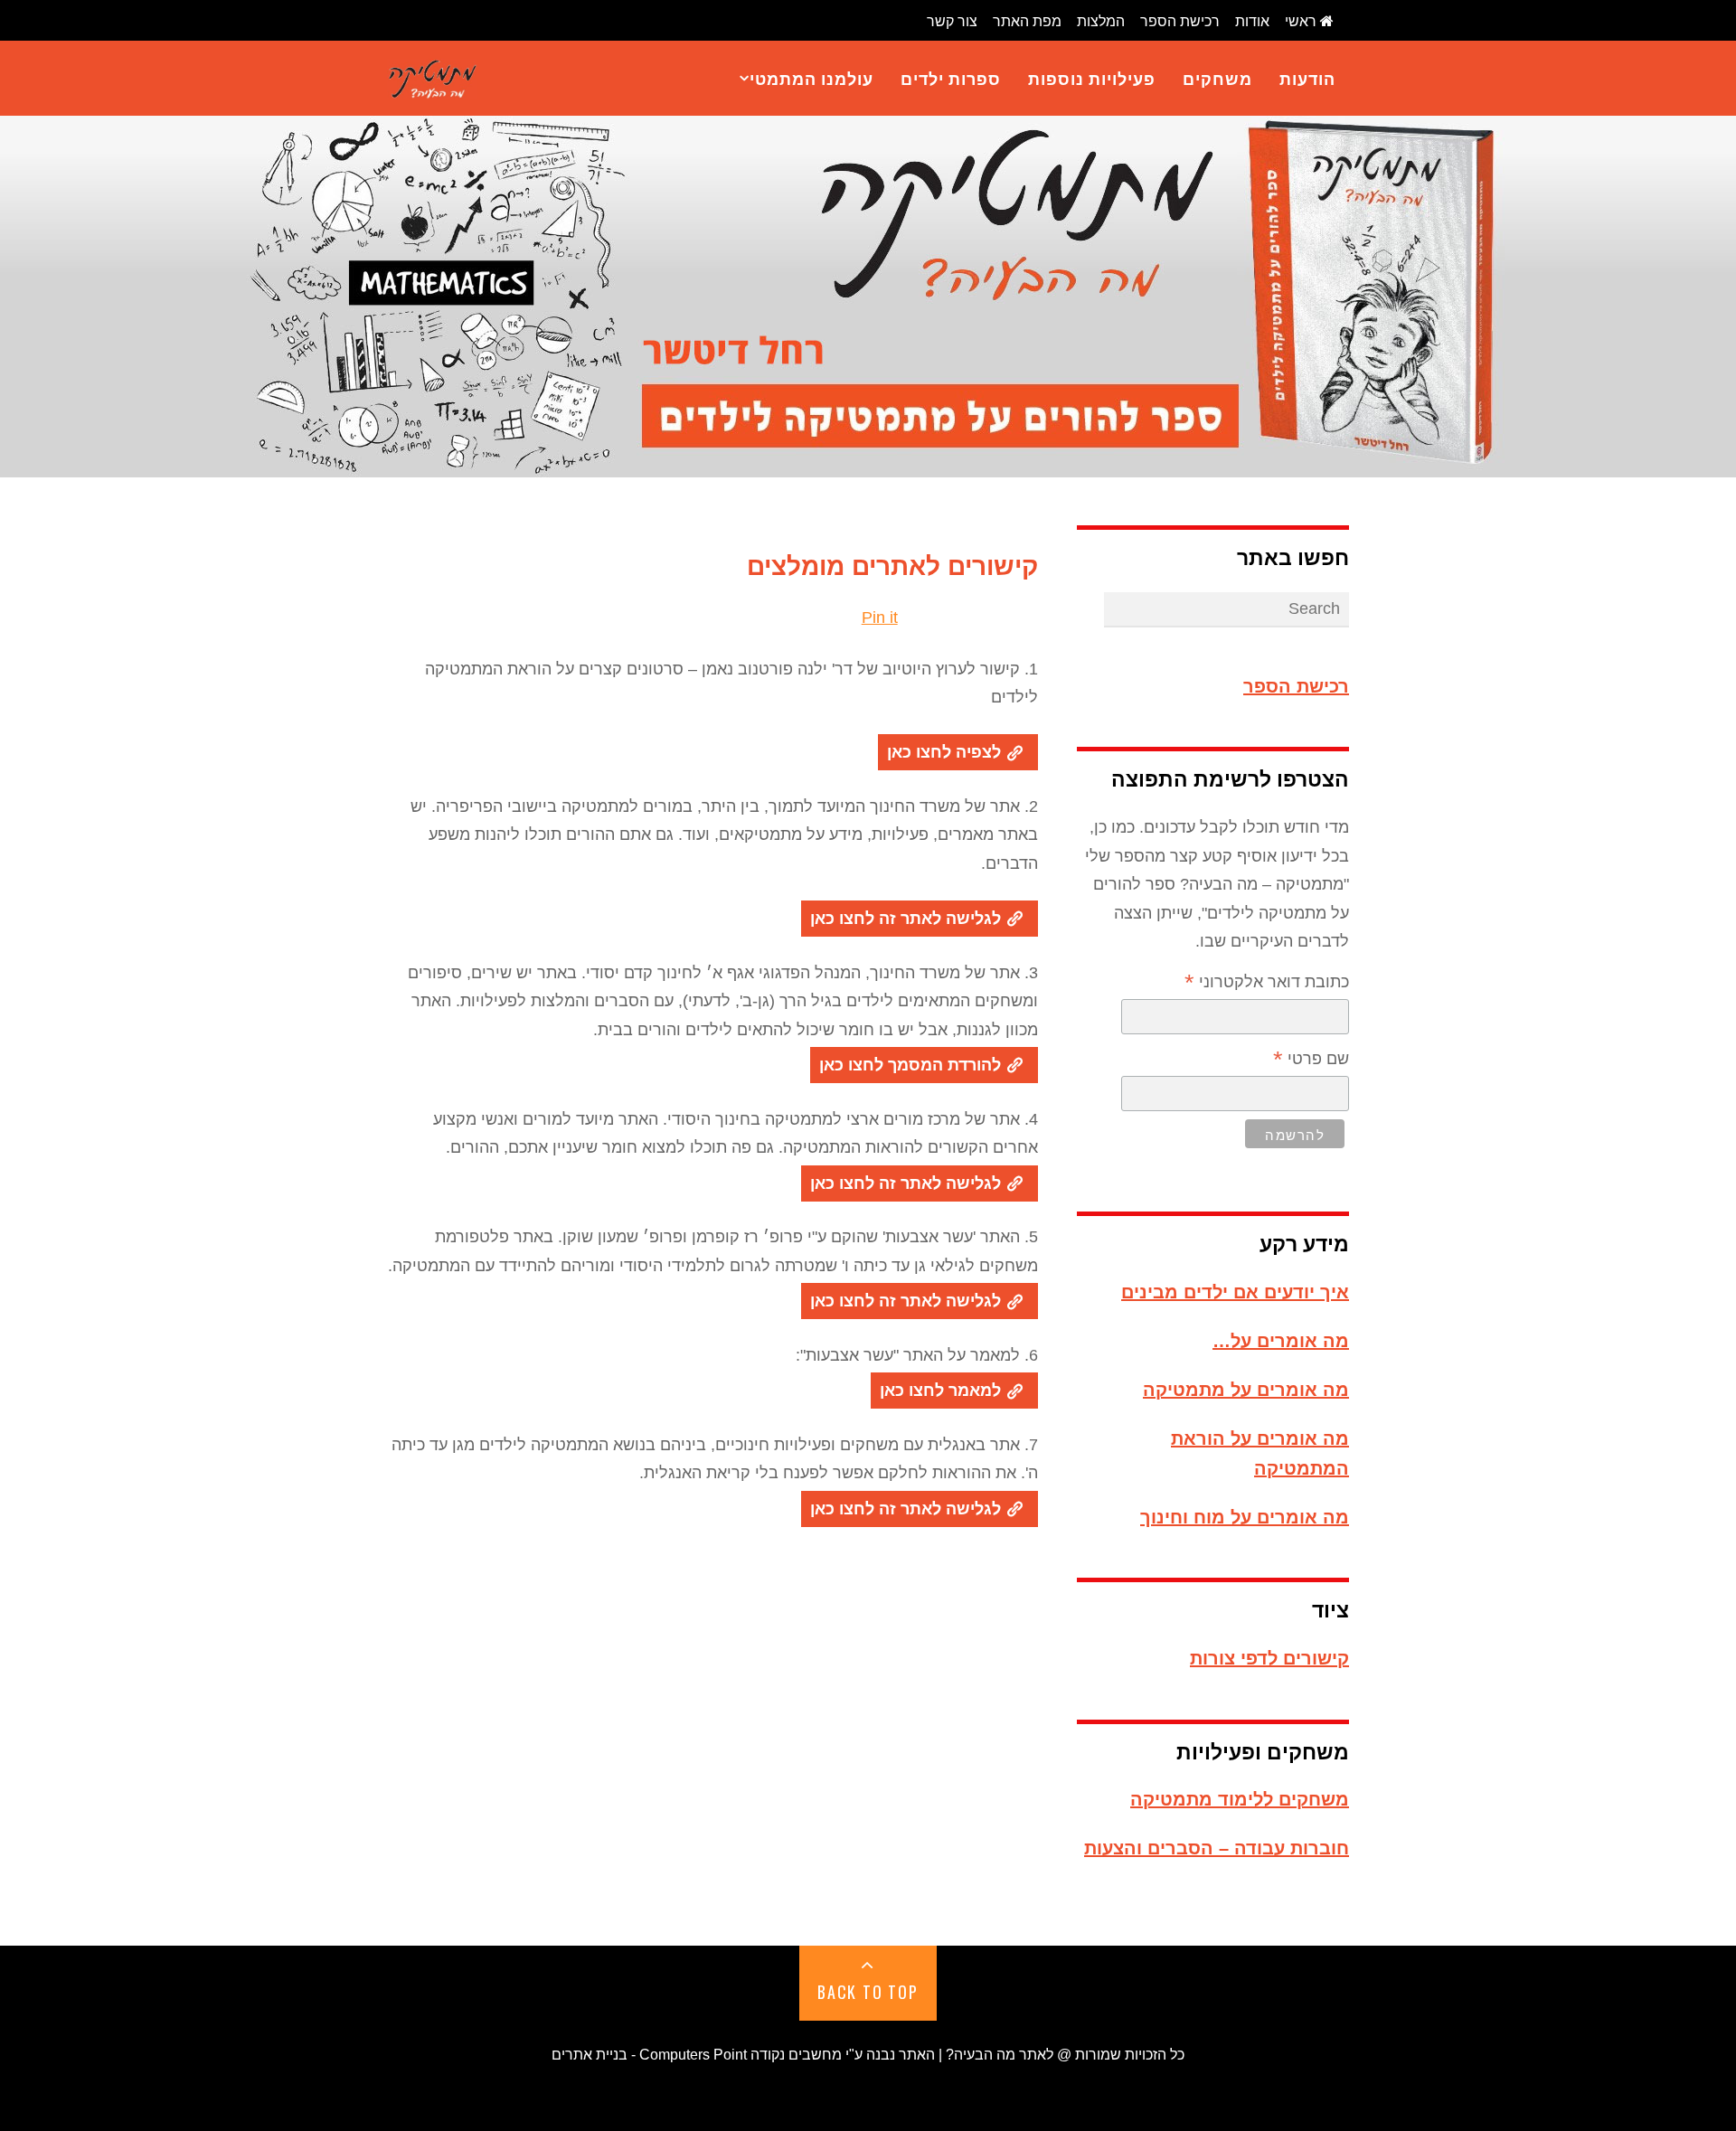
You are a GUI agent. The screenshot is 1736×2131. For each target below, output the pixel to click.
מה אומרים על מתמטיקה (1246, 1390)
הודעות (1307, 78)
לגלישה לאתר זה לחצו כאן (908, 919)
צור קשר (952, 21)
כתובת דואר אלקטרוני (1267, 984)
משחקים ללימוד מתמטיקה (1240, 1799)
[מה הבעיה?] (432, 77)
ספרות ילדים (951, 78)
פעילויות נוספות (1092, 78)
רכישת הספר (1180, 21)
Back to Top (868, 1992)
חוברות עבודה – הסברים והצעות (1217, 1848)
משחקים (1217, 78)
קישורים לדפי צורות (1269, 1658)
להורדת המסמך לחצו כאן (912, 1065)
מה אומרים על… (1281, 1341)
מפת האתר (1027, 21)
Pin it (880, 618)
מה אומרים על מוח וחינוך (1245, 1517)
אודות (1252, 21)
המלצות (1101, 21)
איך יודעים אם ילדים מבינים (1235, 1292)
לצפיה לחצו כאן (946, 752)
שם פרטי (1311, 1061)
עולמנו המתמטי (811, 78)
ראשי (1302, 21)
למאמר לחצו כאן (943, 1391)
